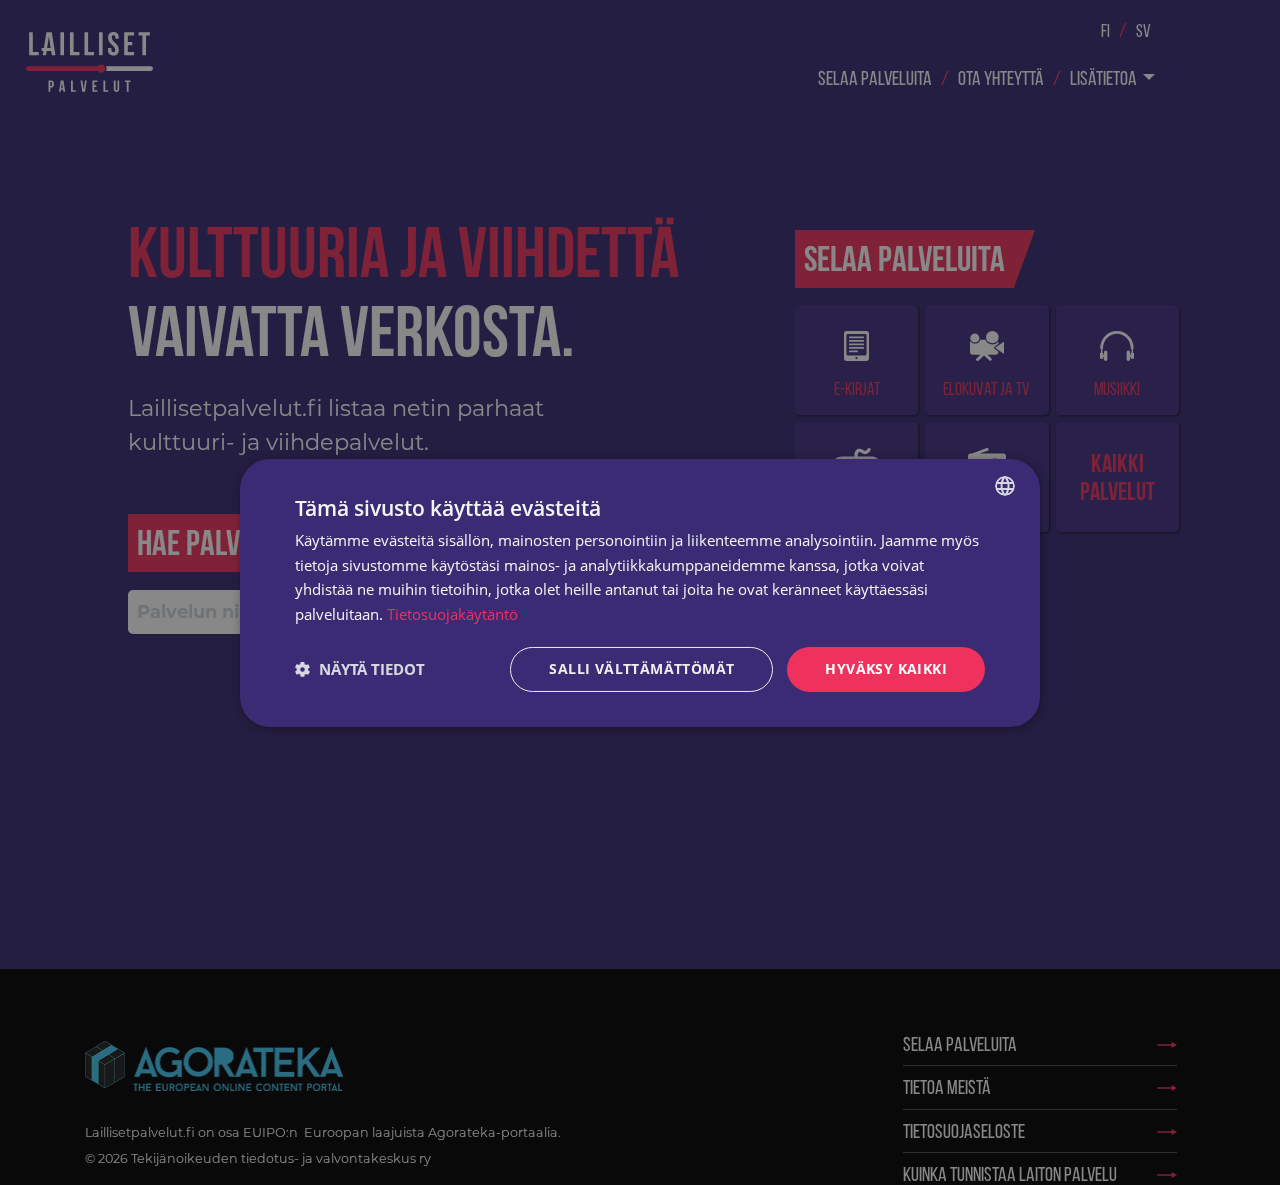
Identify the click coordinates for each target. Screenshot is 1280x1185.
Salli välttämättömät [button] (641, 668)
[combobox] (1005, 485)
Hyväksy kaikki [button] (886, 668)
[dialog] (640, 592)
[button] (360, 669)
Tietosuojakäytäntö (452, 614)
